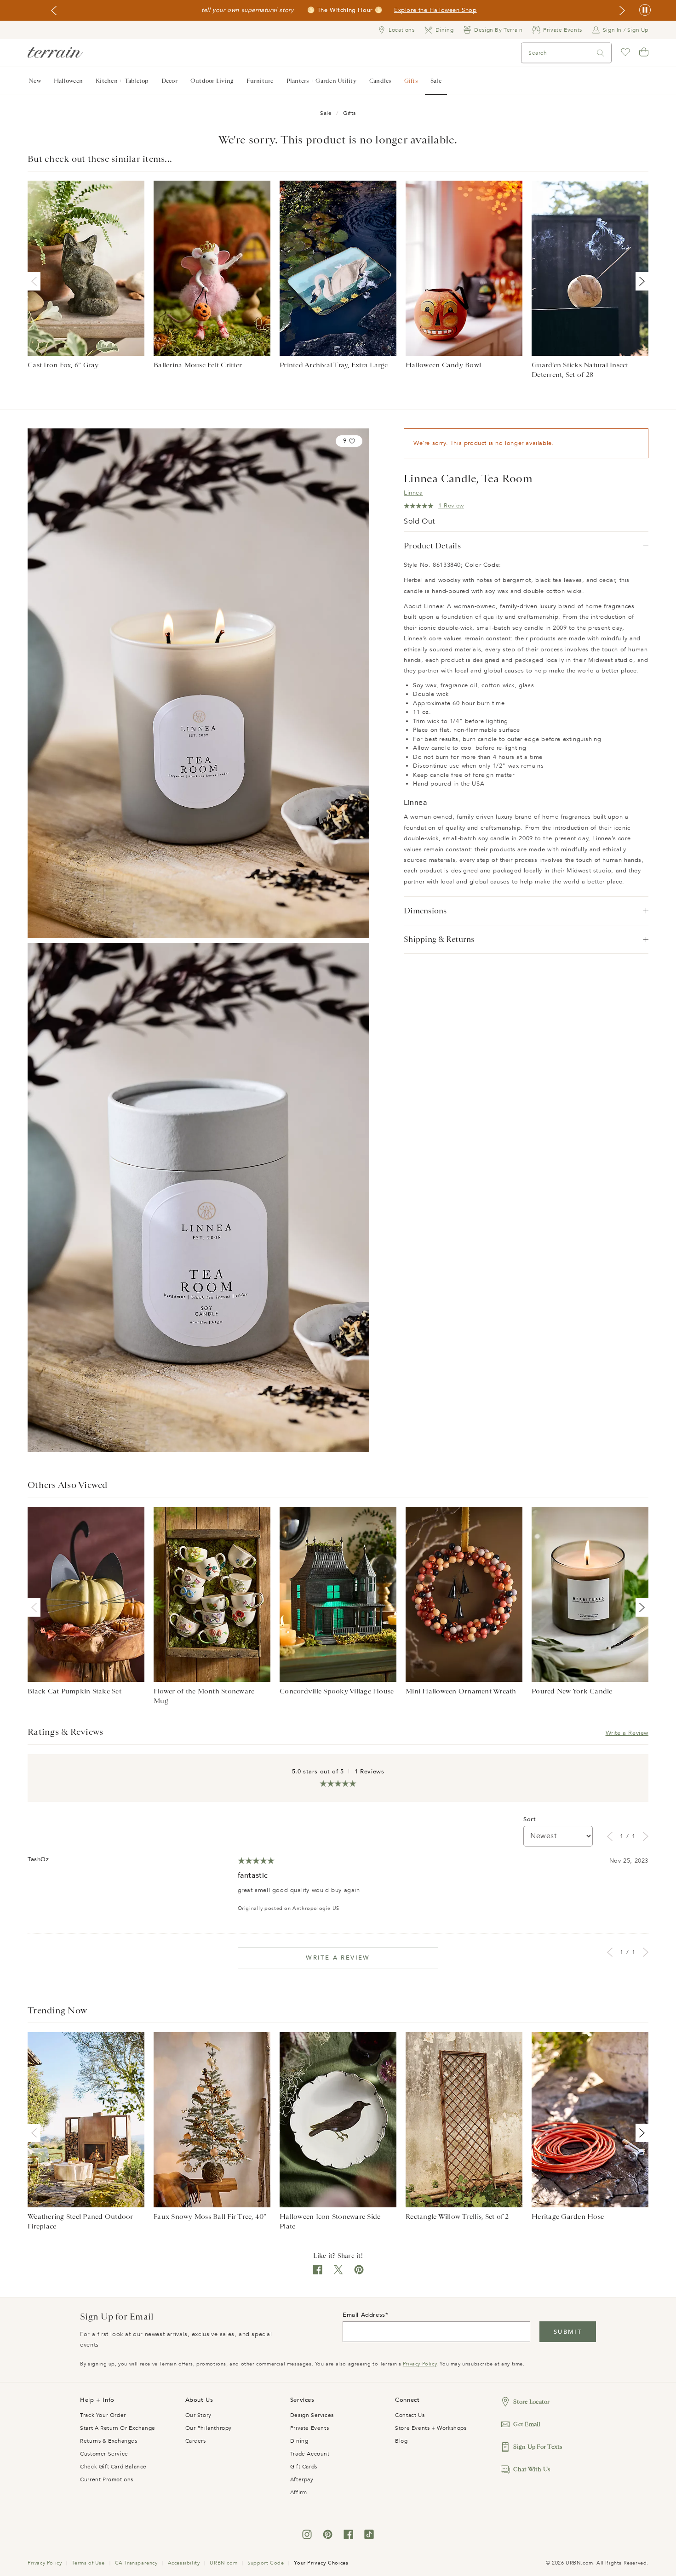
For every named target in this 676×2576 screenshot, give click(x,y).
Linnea (413, 493)
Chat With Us (532, 2469)
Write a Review (627, 1733)
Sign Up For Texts (538, 2447)
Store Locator (531, 2402)
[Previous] (36, 281)
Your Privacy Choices (321, 2563)
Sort (530, 1819)
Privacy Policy (420, 2364)
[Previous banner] (54, 11)
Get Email (527, 2424)
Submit (568, 2332)
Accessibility (184, 2563)
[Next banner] (622, 11)
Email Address (364, 2315)
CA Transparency (136, 2563)
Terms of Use (88, 2563)
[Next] (640, 281)
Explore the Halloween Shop (435, 11)
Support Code (266, 2563)
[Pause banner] (645, 10)
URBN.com (223, 2563)
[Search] (601, 53)
